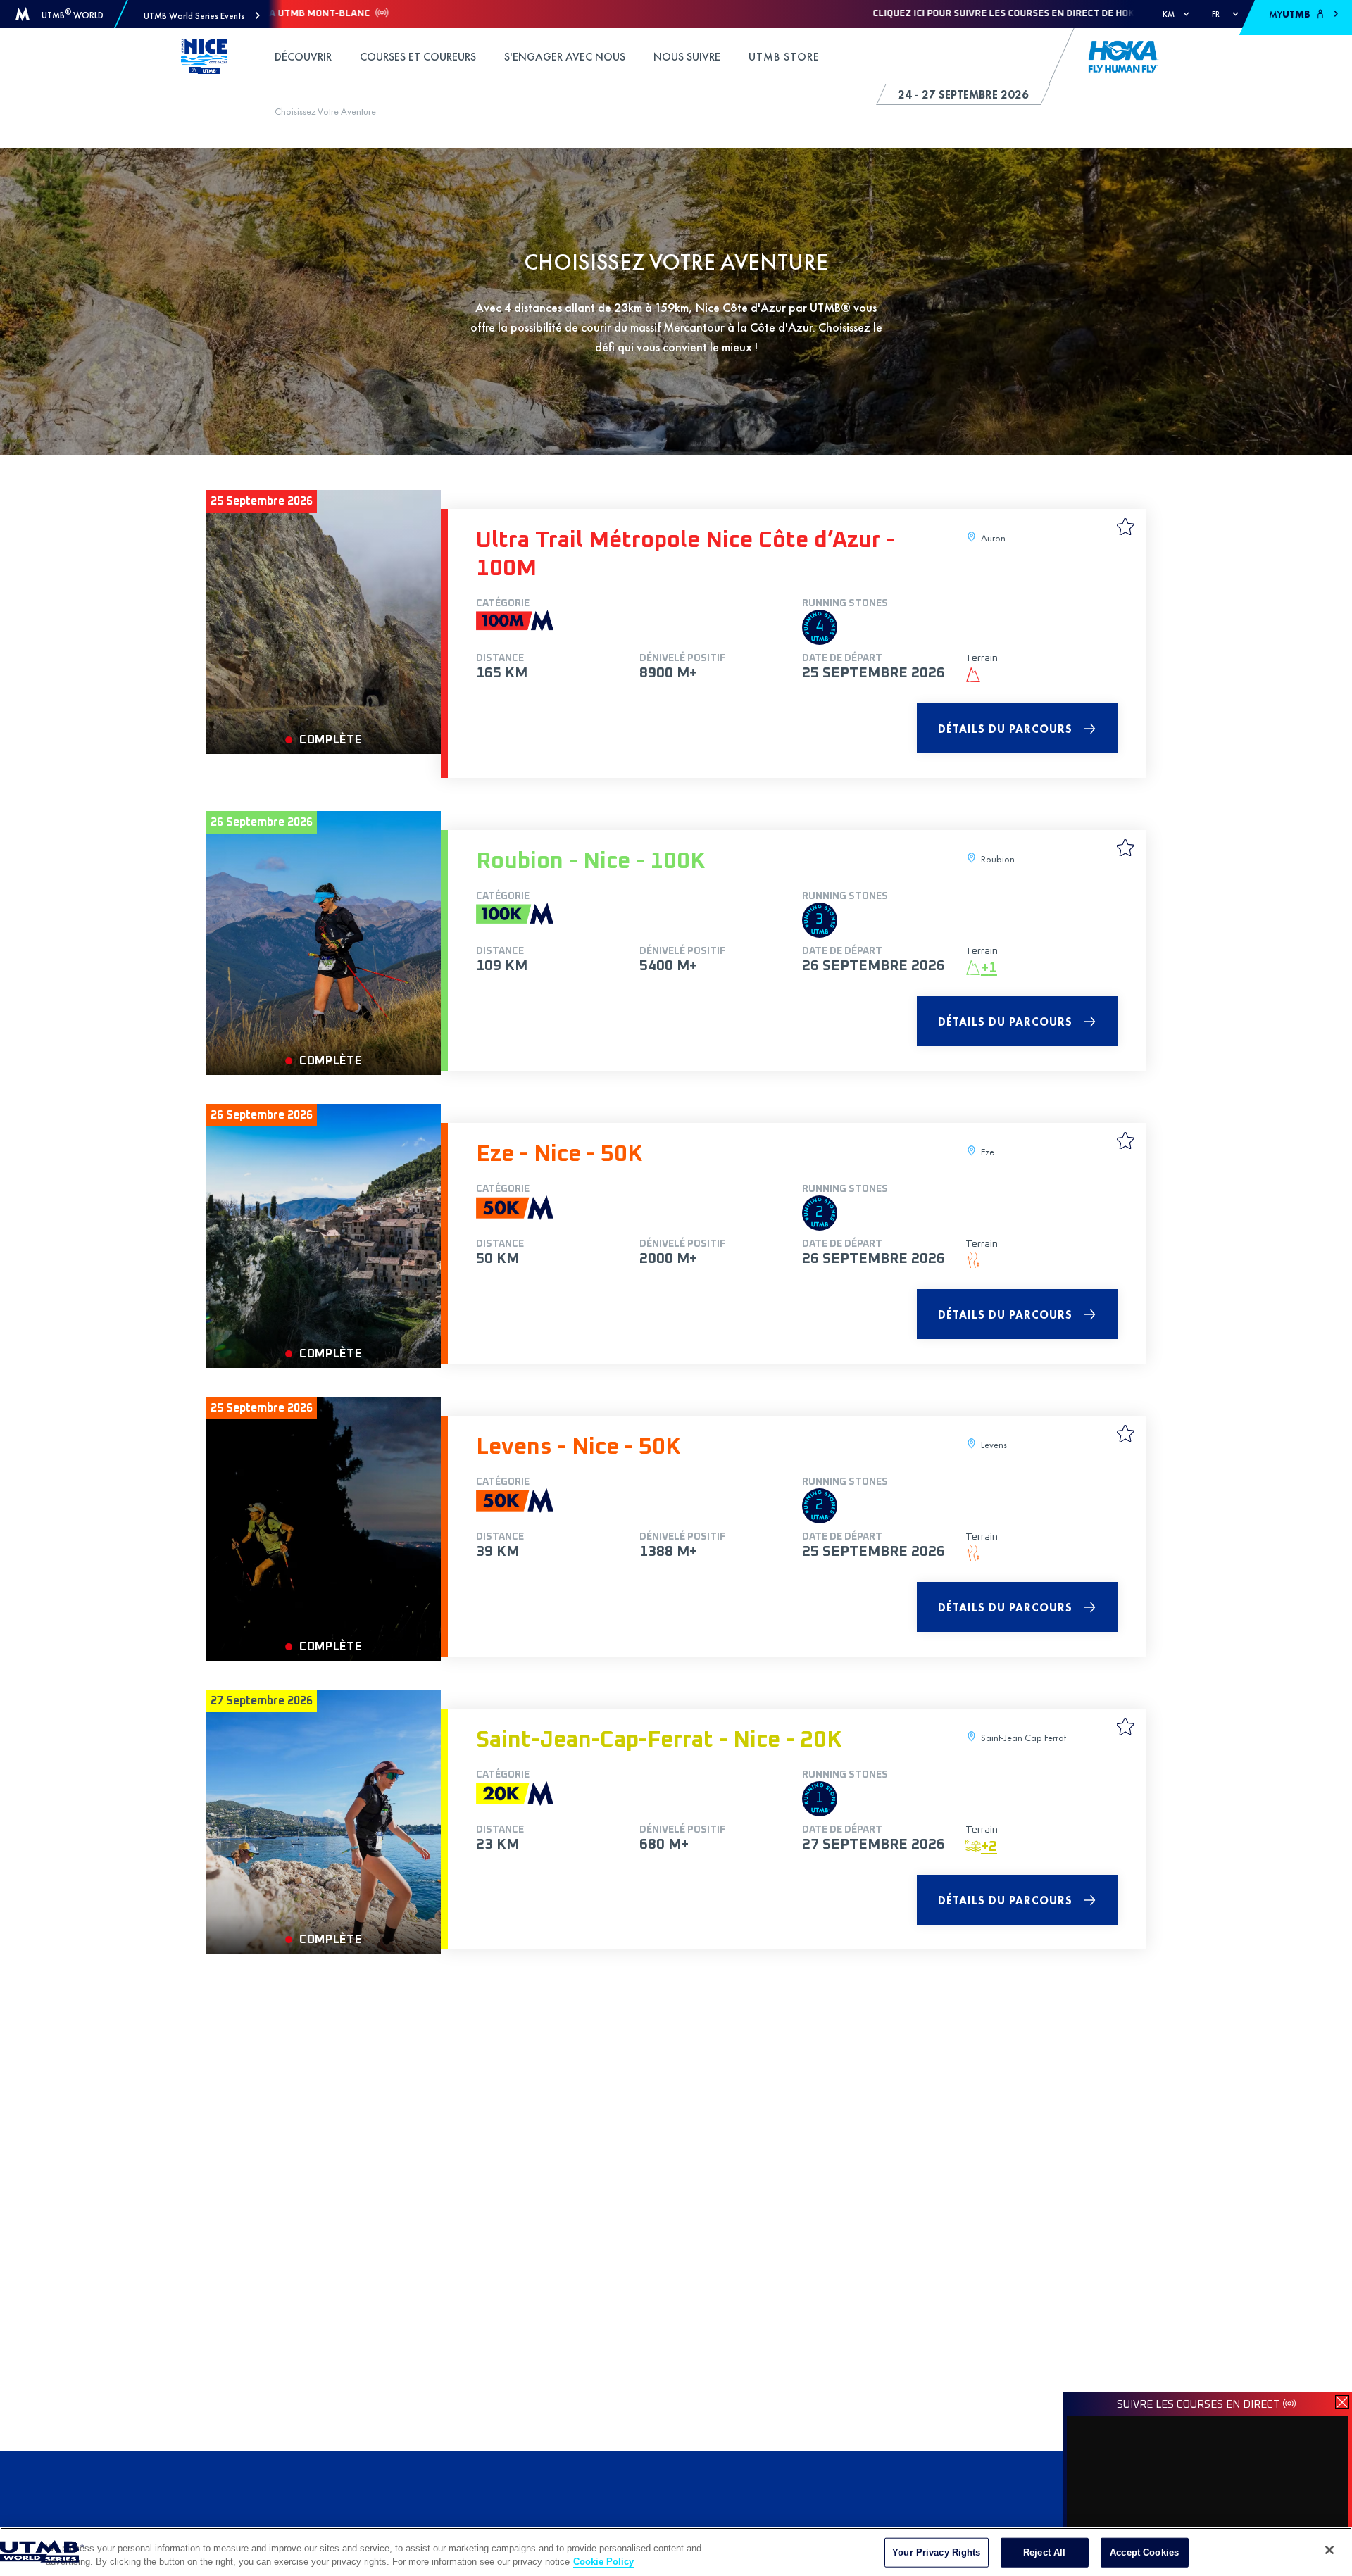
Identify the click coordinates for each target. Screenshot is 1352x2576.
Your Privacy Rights (936, 2552)
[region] (676, 2552)
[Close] (1329, 2550)
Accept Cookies (1144, 2552)
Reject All (1044, 2552)
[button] (202, 16)
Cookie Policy (603, 2562)
